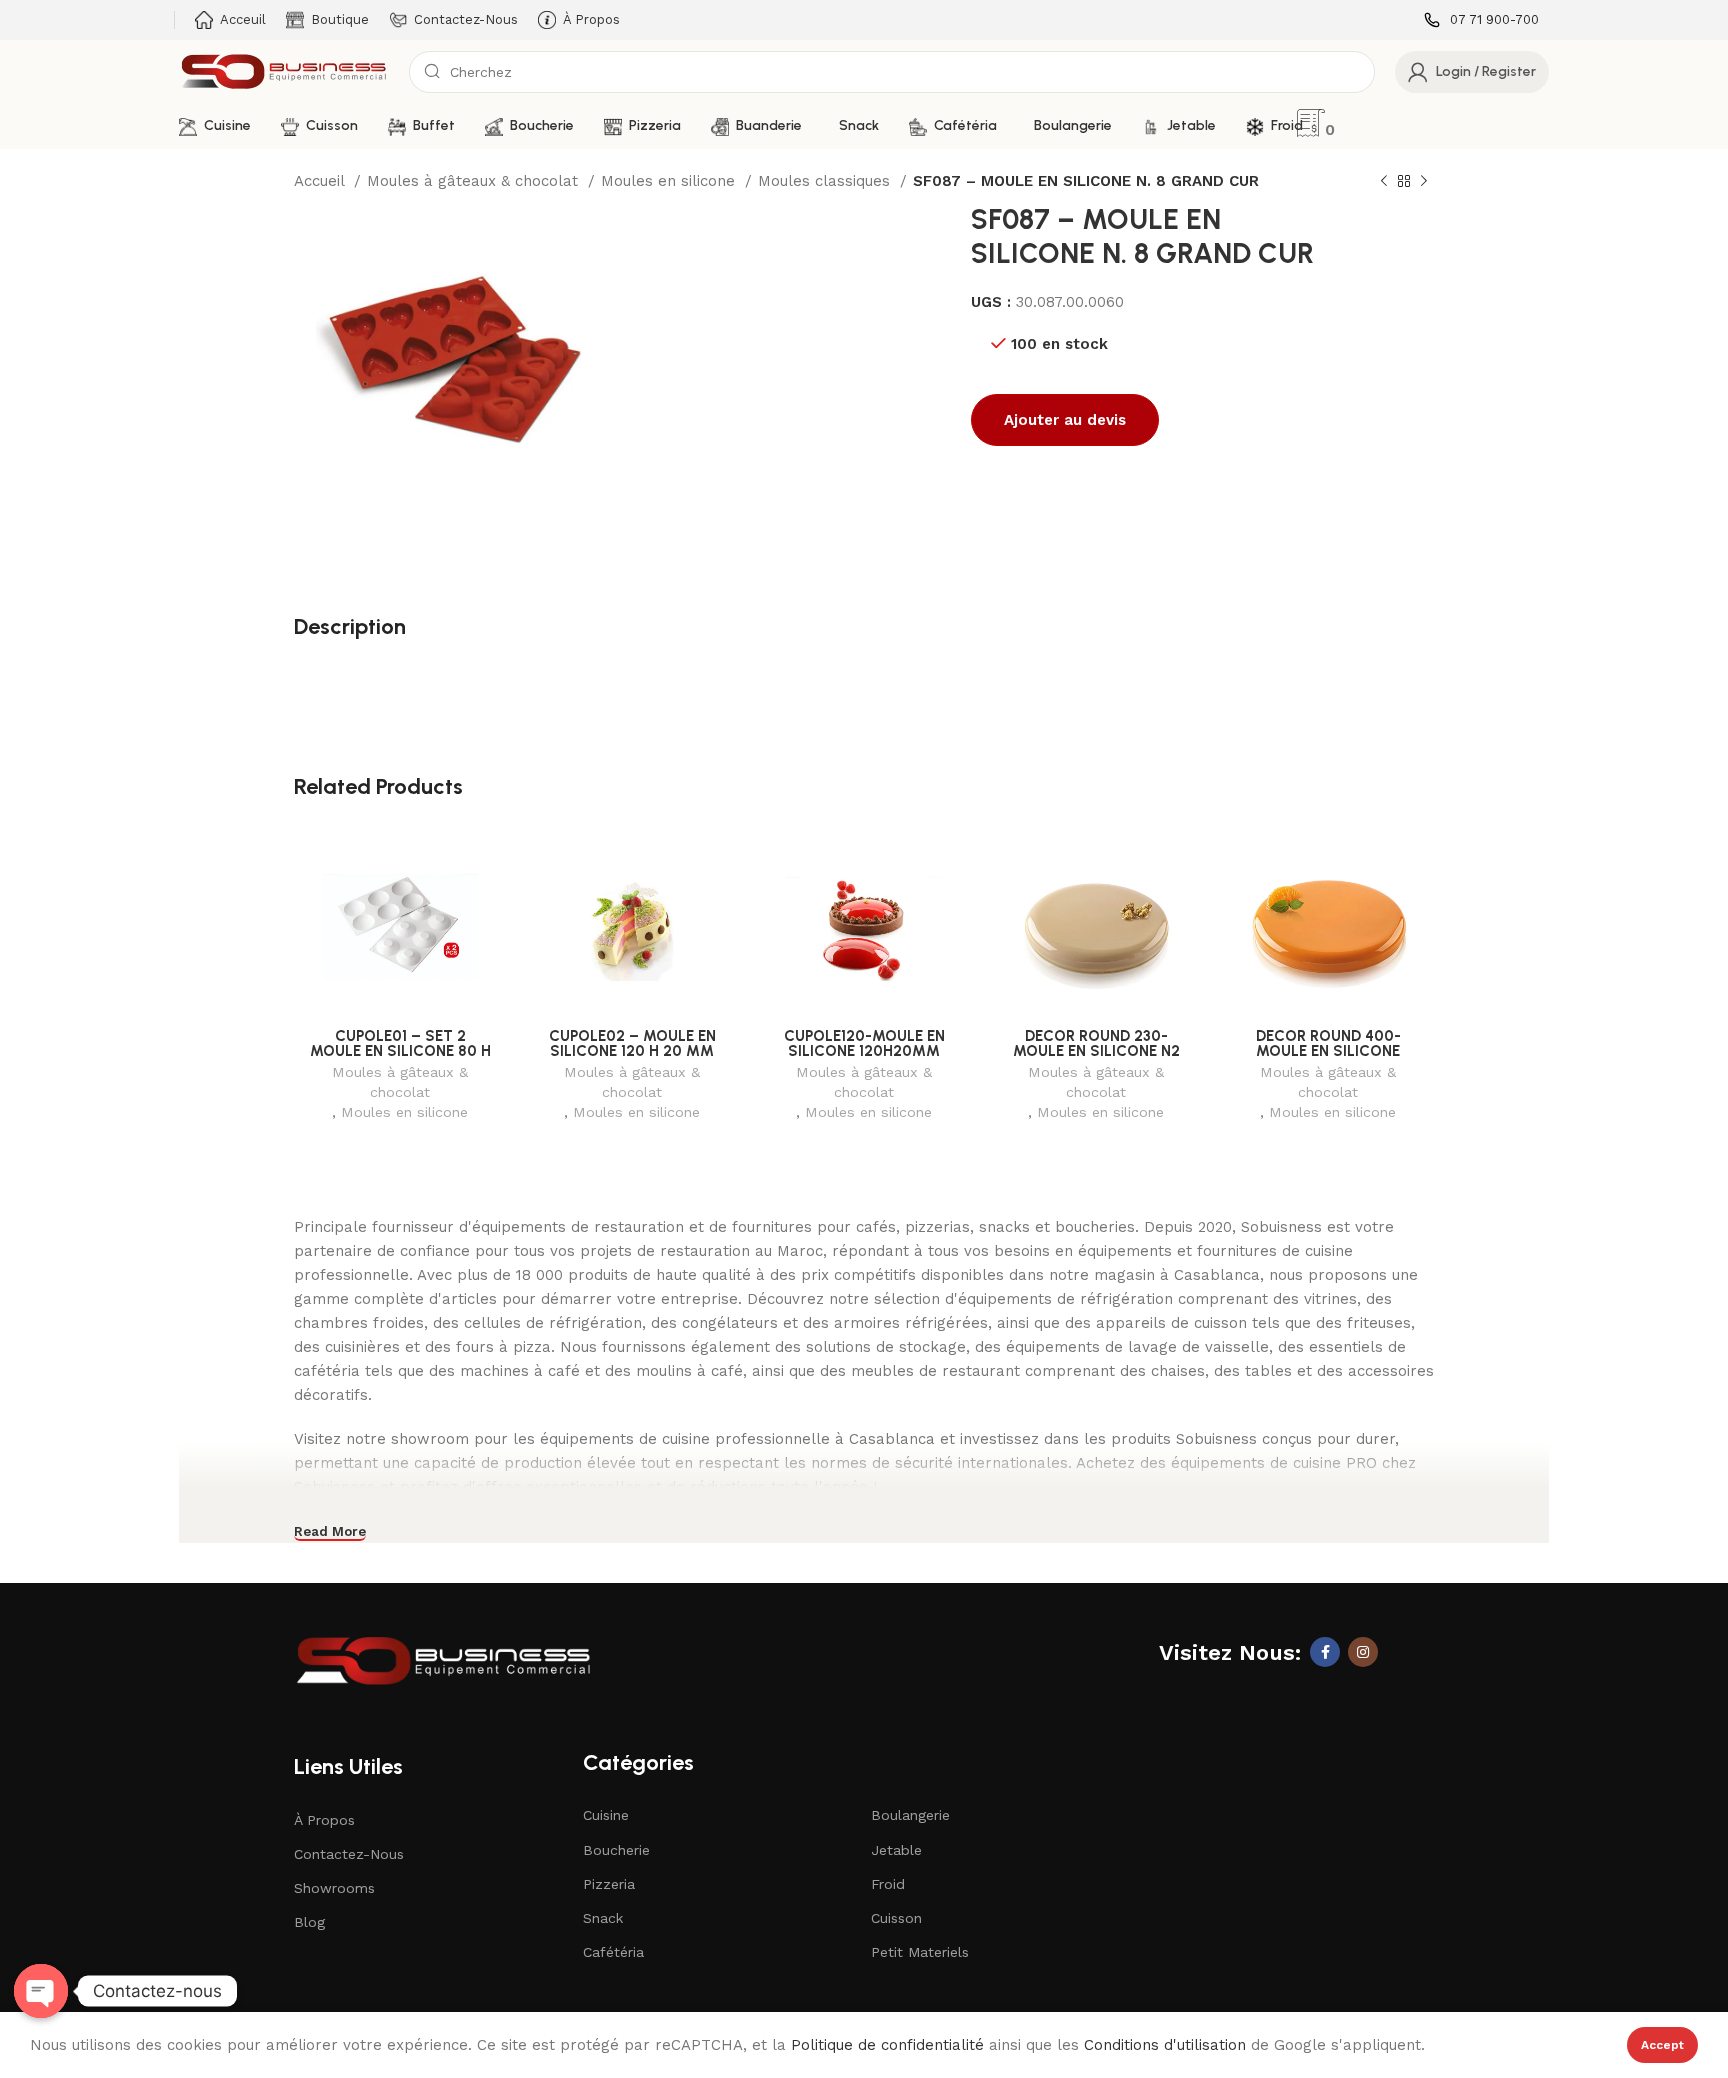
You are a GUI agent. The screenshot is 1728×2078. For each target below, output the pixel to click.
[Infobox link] (1481, 20)
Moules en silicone (670, 181)
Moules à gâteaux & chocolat (475, 181)
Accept (1662, 2045)
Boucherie (616, 1850)
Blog (309, 1922)
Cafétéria (613, 1952)
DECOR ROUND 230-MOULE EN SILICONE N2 (1096, 1043)
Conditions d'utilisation (1165, 2045)
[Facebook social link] (1325, 1652)
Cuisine (606, 1815)
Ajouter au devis (1065, 420)
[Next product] (1424, 182)
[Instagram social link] (1363, 1652)
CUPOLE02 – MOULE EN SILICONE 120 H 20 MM (632, 1043)
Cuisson (896, 1918)
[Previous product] (1384, 182)
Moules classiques (826, 181)
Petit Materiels (920, 1952)
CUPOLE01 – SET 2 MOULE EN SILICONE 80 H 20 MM (400, 1051)
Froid (888, 1884)
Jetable (896, 1850)
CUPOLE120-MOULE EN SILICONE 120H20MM (864, 1043)
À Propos (324, 1820)
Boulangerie (910, 1815)
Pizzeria (609, 1884)
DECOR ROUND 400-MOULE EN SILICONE (1328, 1043)
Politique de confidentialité (887, 2045)
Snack (603, 1918)
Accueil (321, 181)
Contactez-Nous (349, 1854)
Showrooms (334, 1888)
